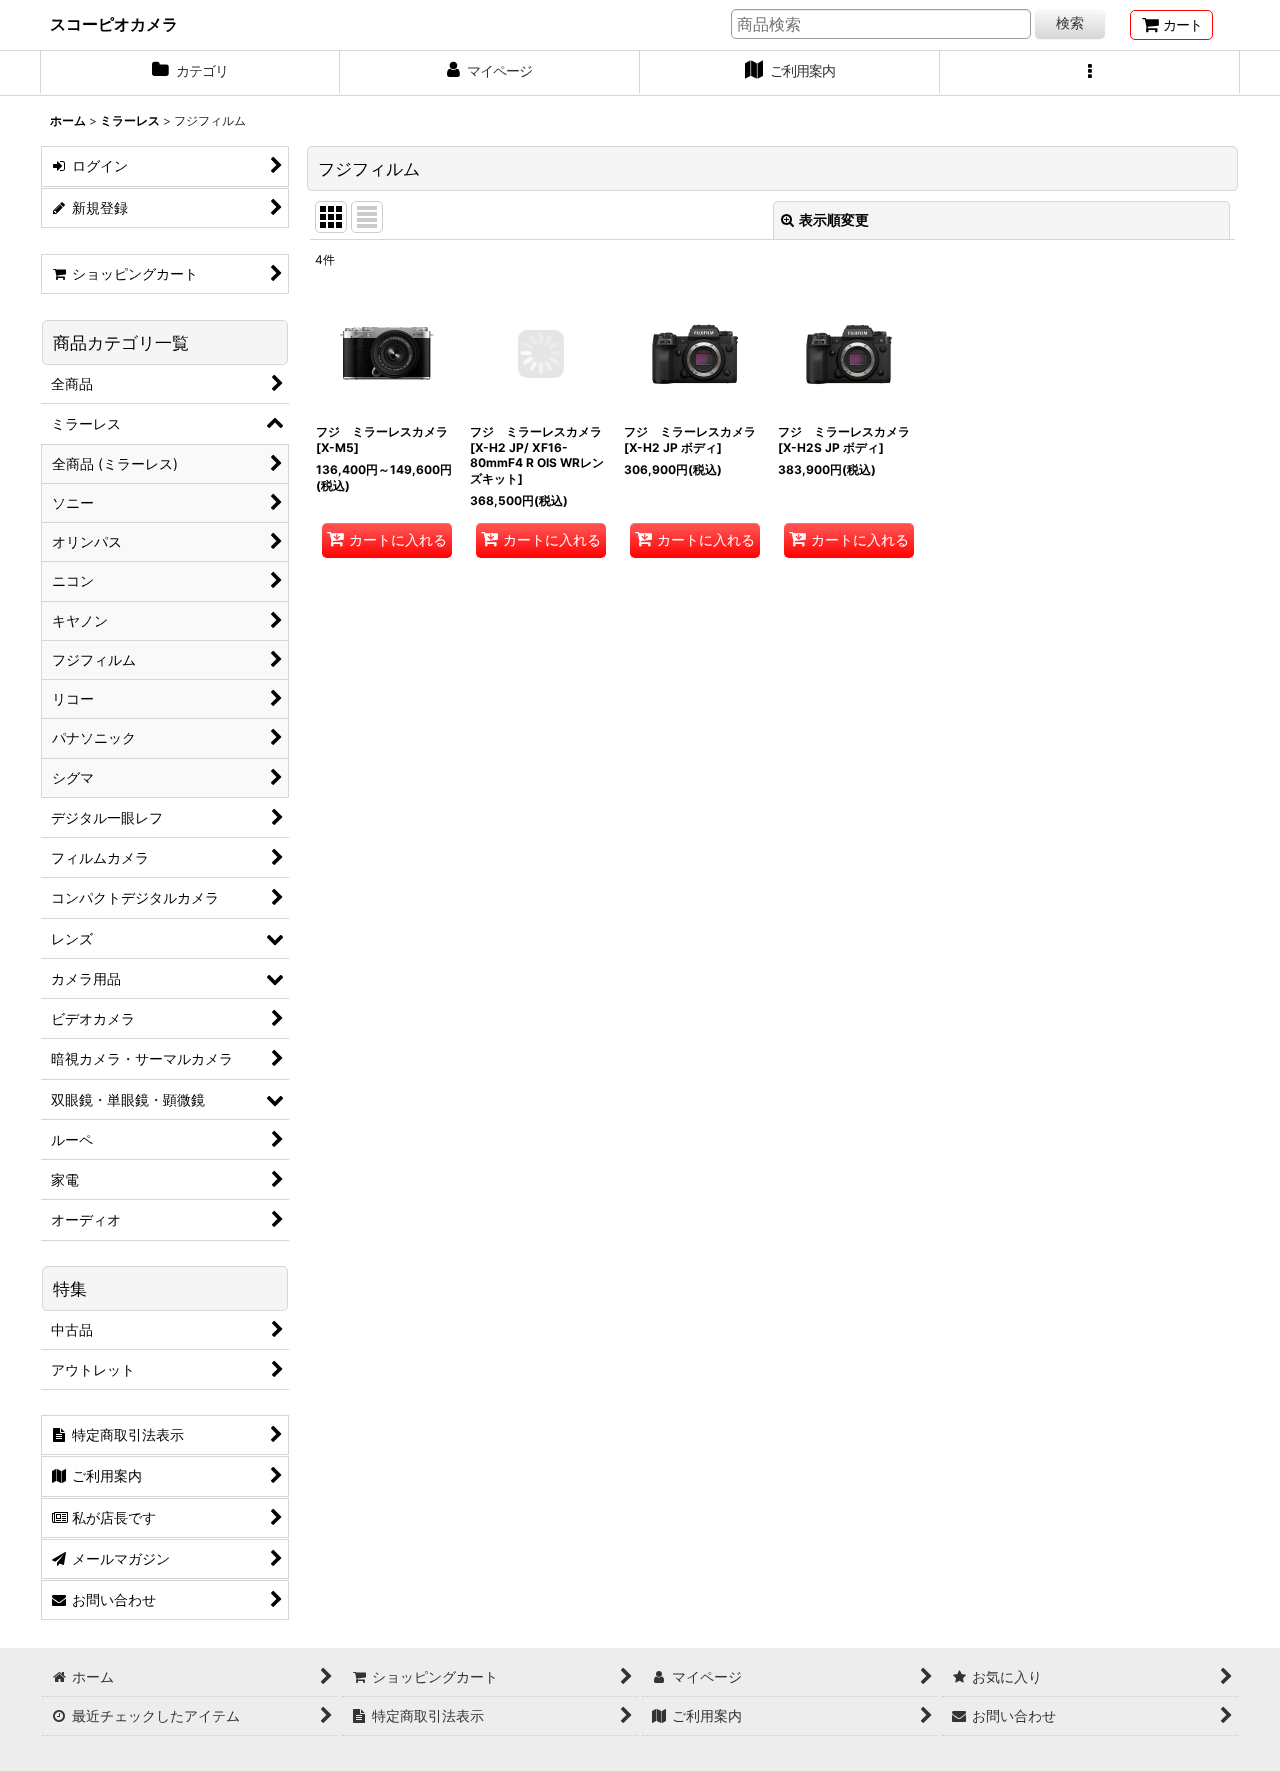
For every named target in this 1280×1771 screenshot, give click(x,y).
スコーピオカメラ (114, 24)
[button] (1090, 73)
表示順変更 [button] (834, 219)
